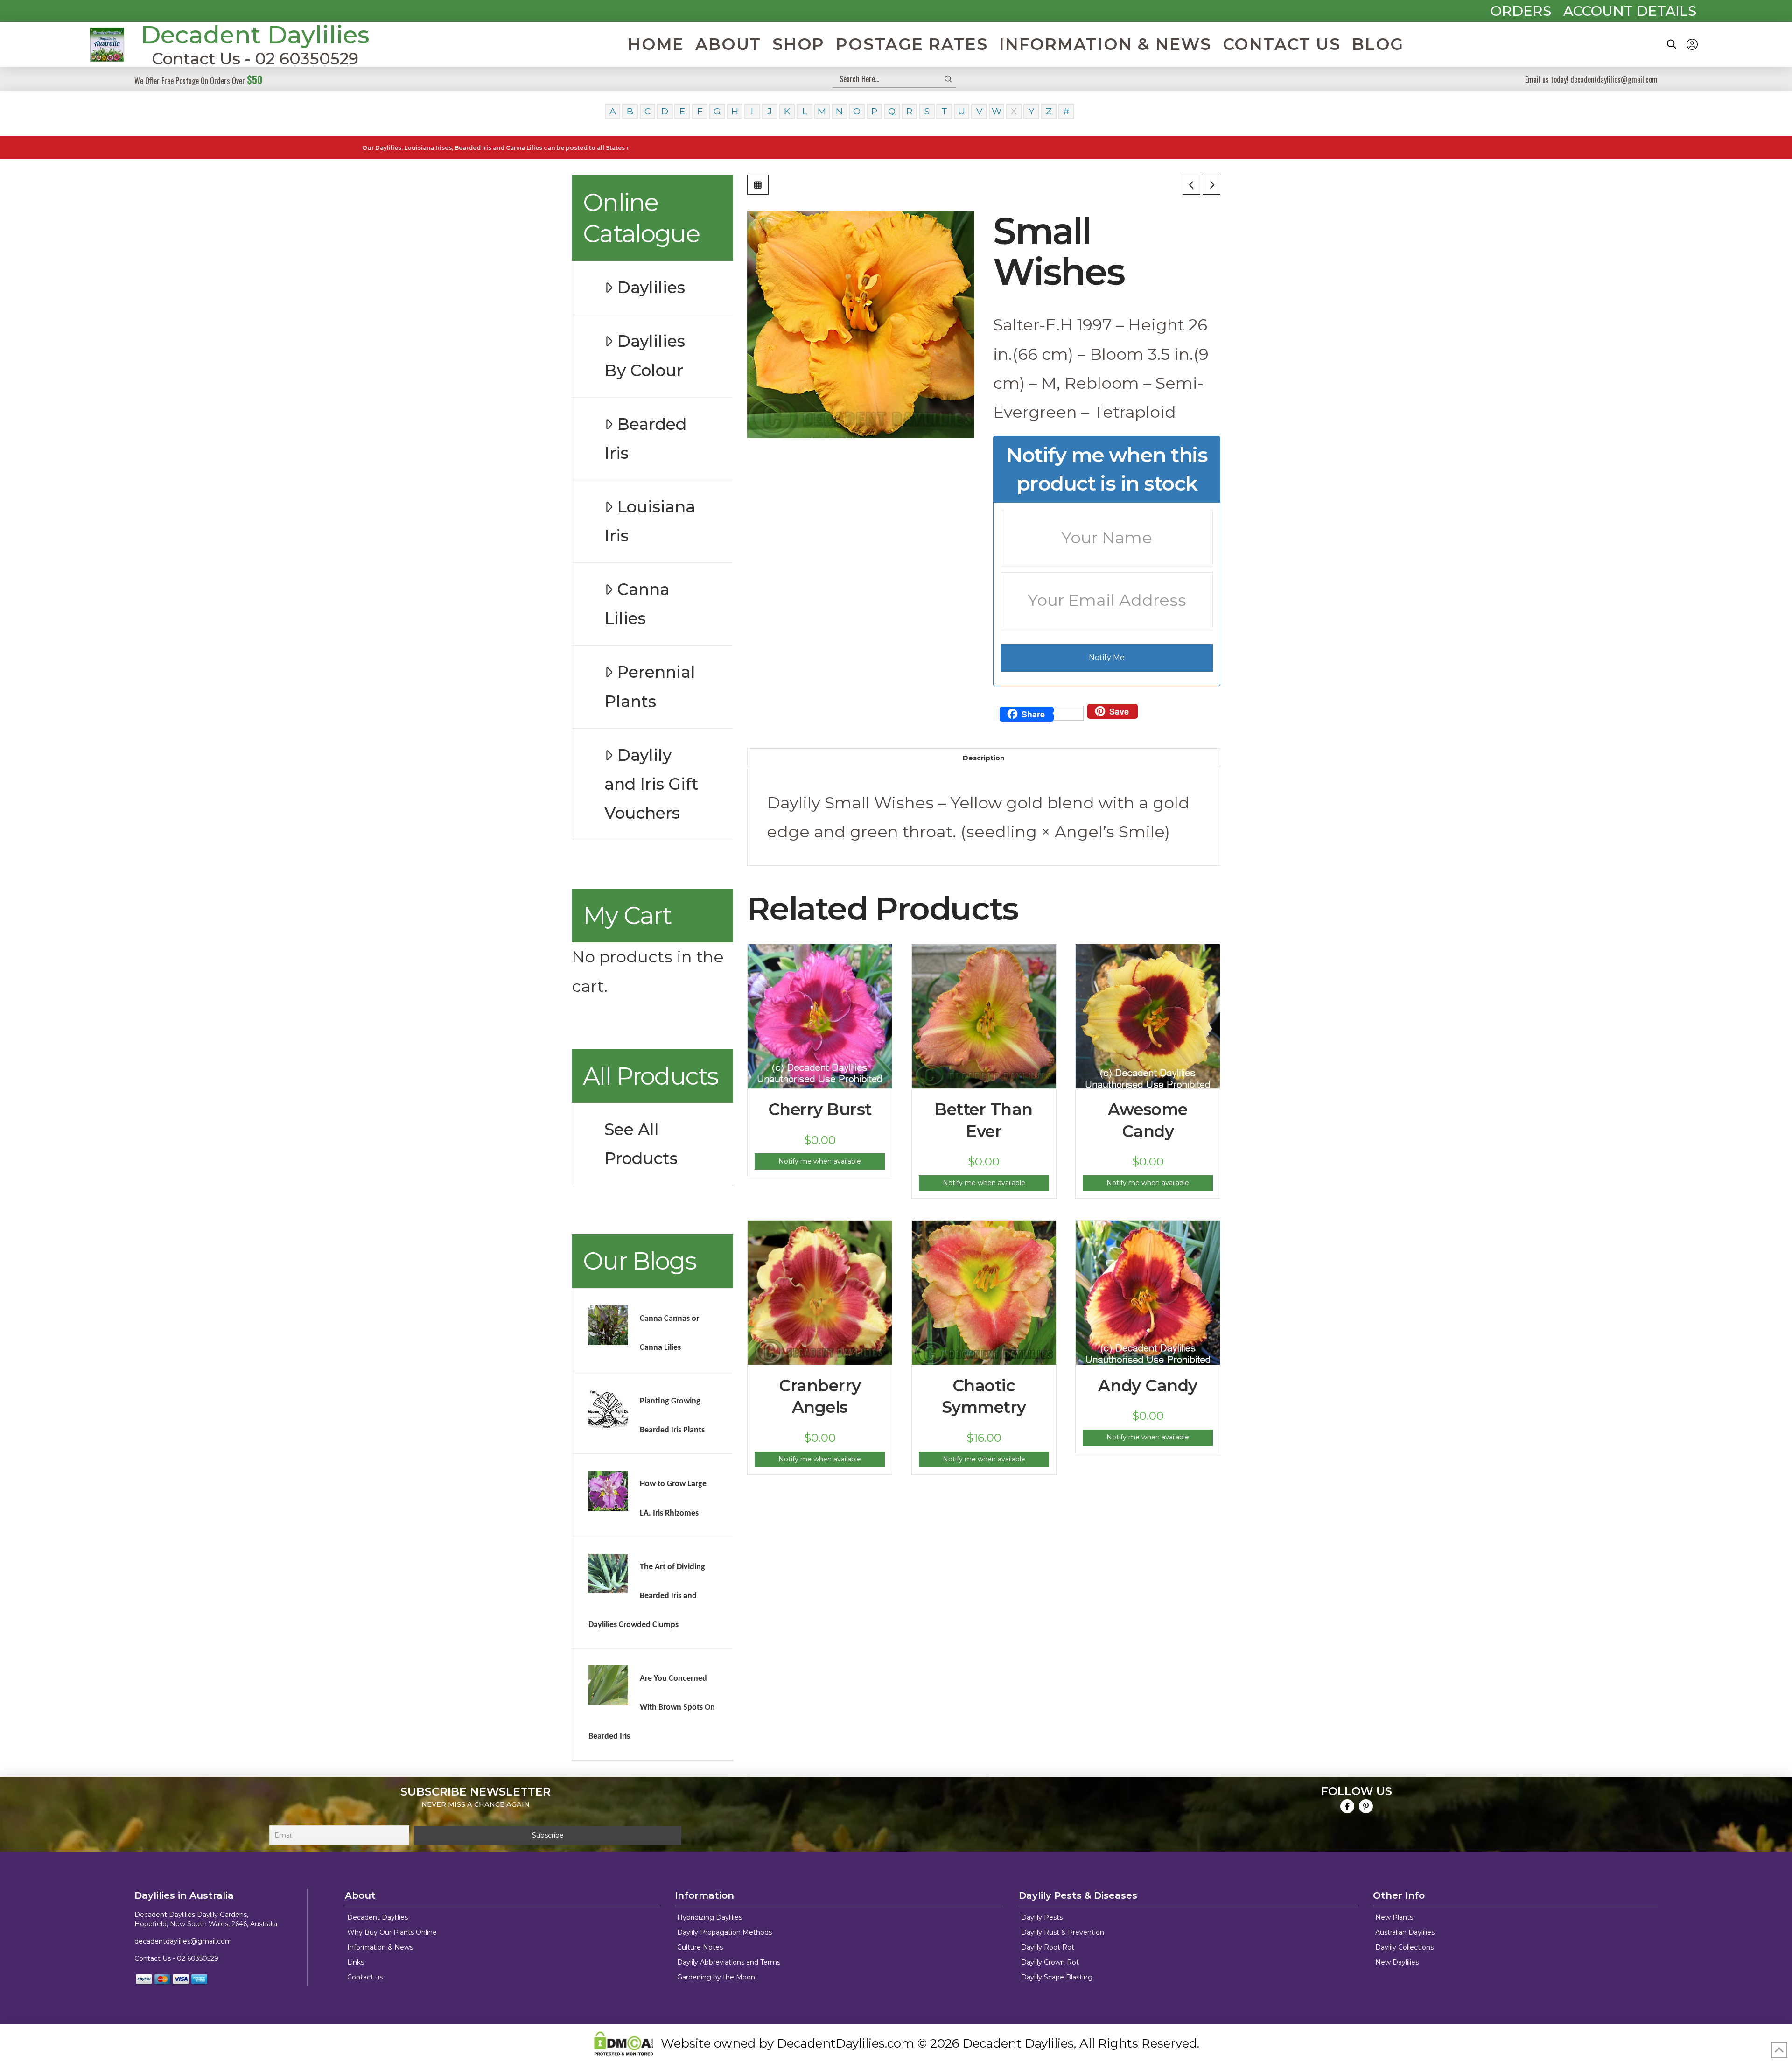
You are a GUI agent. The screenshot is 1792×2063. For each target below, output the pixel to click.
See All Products (641, 1144)
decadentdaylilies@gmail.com (183, 1941)
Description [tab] (984, 758)
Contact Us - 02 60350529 (255, 59)
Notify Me (1107, 657)
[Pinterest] (1366, 1806)
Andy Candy (1148, 1386)
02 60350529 (198, 1958)
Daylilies (651, 288)
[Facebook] (1347, 1806)
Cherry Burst (820, 1109)
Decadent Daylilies (255, 35)
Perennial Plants (650, 687)
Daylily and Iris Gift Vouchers (651, 784)
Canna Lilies (637, 604)
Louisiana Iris (650, 521)
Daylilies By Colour (645, 356)
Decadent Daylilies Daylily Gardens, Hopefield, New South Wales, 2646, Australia (206, 1919)
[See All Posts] (758, 185)
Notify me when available (820, 1161)
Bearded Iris (645, 439)
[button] (1672, 44)
